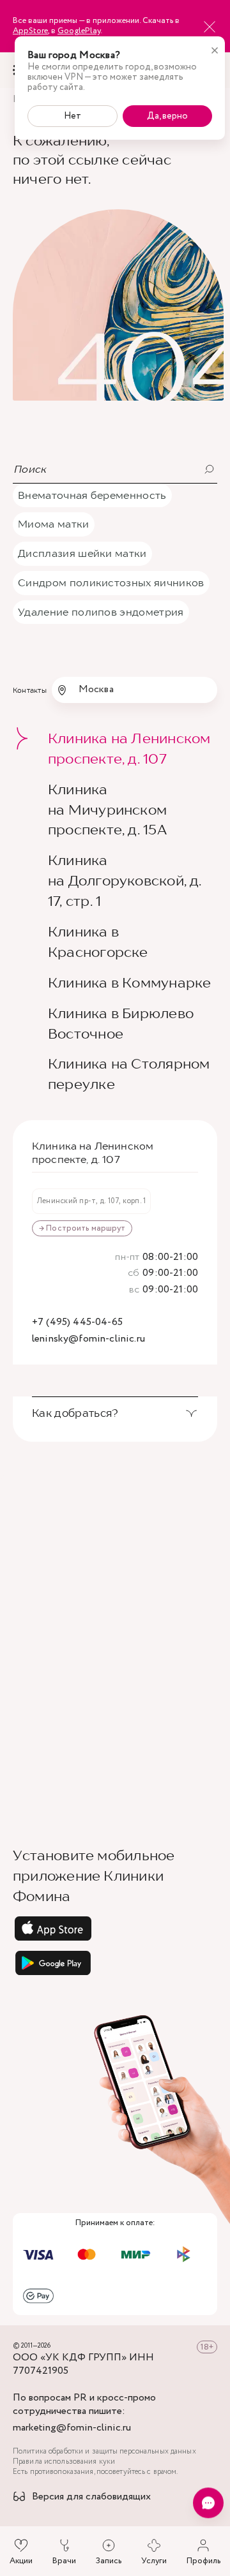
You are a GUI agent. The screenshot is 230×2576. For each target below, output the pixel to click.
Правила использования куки (64, 2462)
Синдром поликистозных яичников (111, 582)
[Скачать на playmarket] (115, 1963)
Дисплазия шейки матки (82, 553)
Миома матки (54, 524)
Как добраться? (75, 1413)
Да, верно (167, 116)
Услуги (154, 2561)
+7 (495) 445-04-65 (77, 1323)
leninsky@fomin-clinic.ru (88, 1339)
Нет (73, 116)
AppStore (30, 31)
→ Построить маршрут (82, 1228)
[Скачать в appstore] (115, 1928)
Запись (109, 2561)
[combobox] (134, 690)
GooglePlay (79, 31)
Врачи (64, 2561)
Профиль (203, 2561)
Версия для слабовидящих (91, 2497)
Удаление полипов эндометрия (101, 612)
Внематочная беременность (92, 495)
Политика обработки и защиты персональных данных (104, 2452)
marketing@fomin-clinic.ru (72, 2428)
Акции (21, 2561)
